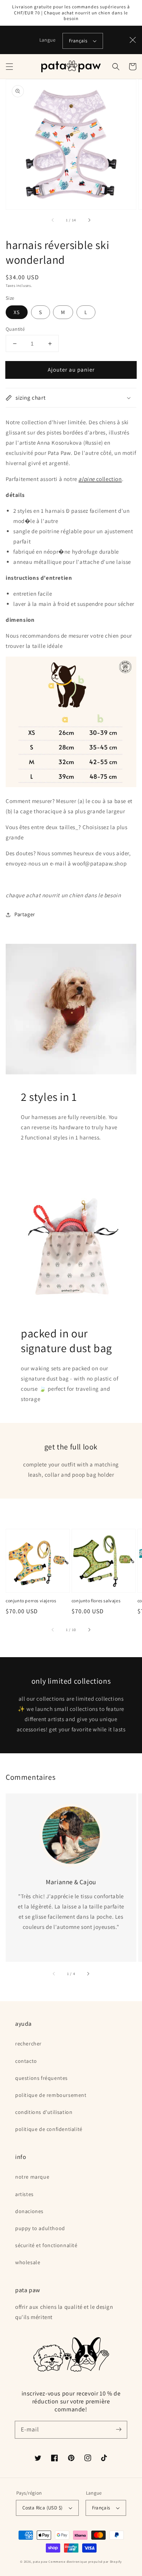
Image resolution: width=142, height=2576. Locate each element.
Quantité (15, 329)
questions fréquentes (41, 2078)
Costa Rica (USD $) (42, 2508)
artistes (24, 2194)
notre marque (32, 2177)
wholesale (28, 2262)
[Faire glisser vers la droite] (89, 220)
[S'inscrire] (119, 2430)
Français (78, 41)
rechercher (28, 2044)
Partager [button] (25, 914)
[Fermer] (133, 40)
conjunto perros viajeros (31, 1601)
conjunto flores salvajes (96, 1601)
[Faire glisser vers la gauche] (53, 220)
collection (100, 479)
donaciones (29, 2211)
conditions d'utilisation (44, 2112)
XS (17, 312)
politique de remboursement (51, 2095)
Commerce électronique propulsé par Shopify (85, 2561)
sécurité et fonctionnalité (46, 2245)
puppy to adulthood (40, 2228)
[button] (9, 67)
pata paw (40, 2561)
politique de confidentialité (49, 2129)
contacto (26, 2061)
